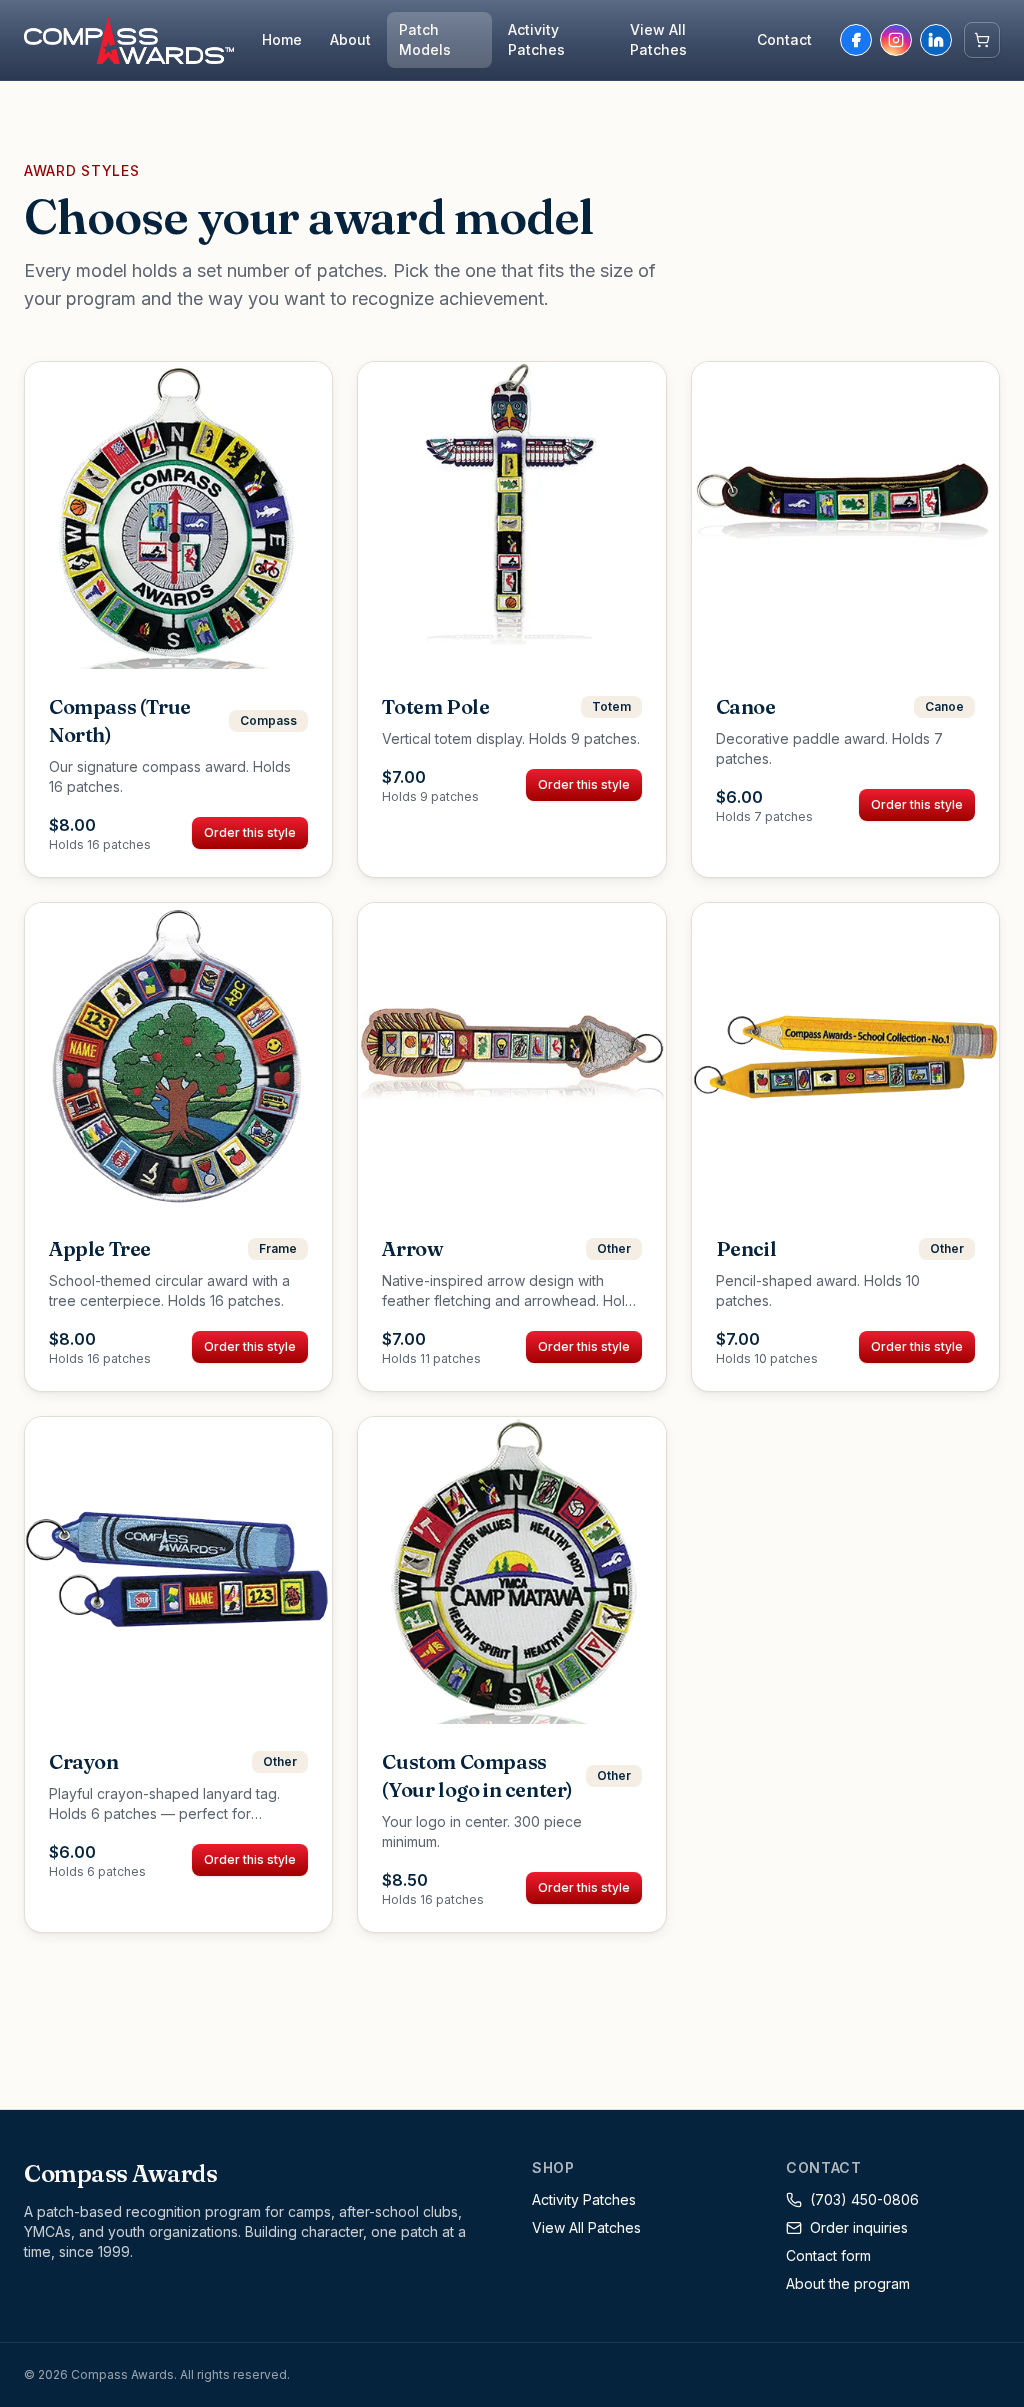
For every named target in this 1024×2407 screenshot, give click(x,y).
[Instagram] (896, 40)
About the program (848, 2283)
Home (282, 39)
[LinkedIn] (936, 40)
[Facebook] (856, 40)
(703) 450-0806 (864, 2199)
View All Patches (658, 39)
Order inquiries (859, 2227)
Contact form (828, 2255)
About (350, 39)
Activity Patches (536, 39)
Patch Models (425, 39)
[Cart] (982, 40)
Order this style (250, 832)
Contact (784, 39)
